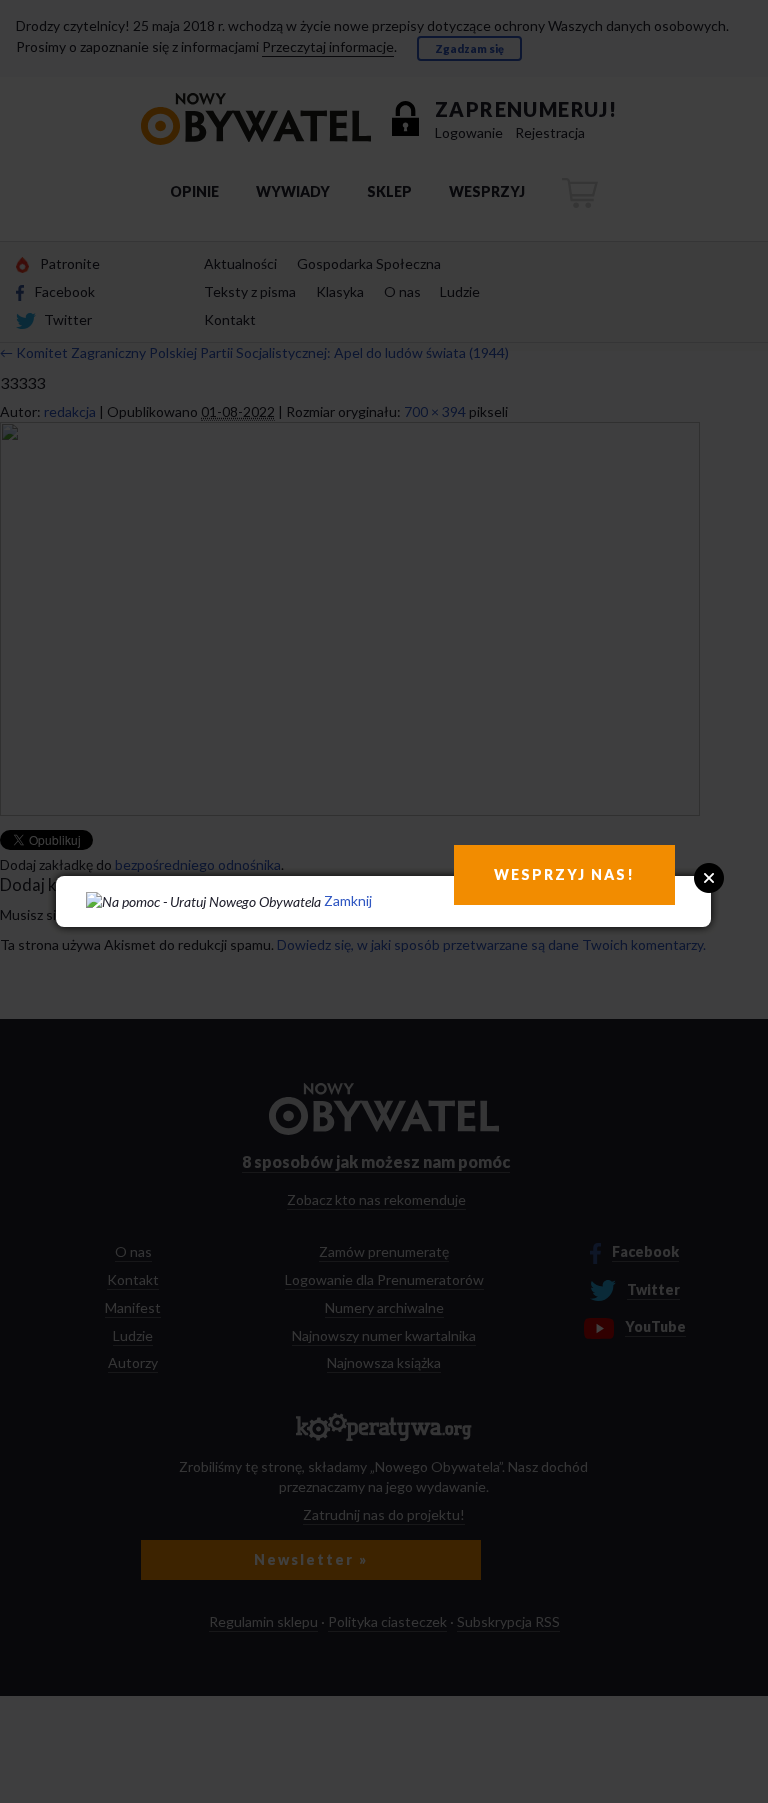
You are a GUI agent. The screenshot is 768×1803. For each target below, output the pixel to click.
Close (709, 878)
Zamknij (348, 900)
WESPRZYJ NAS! (564, 874)
